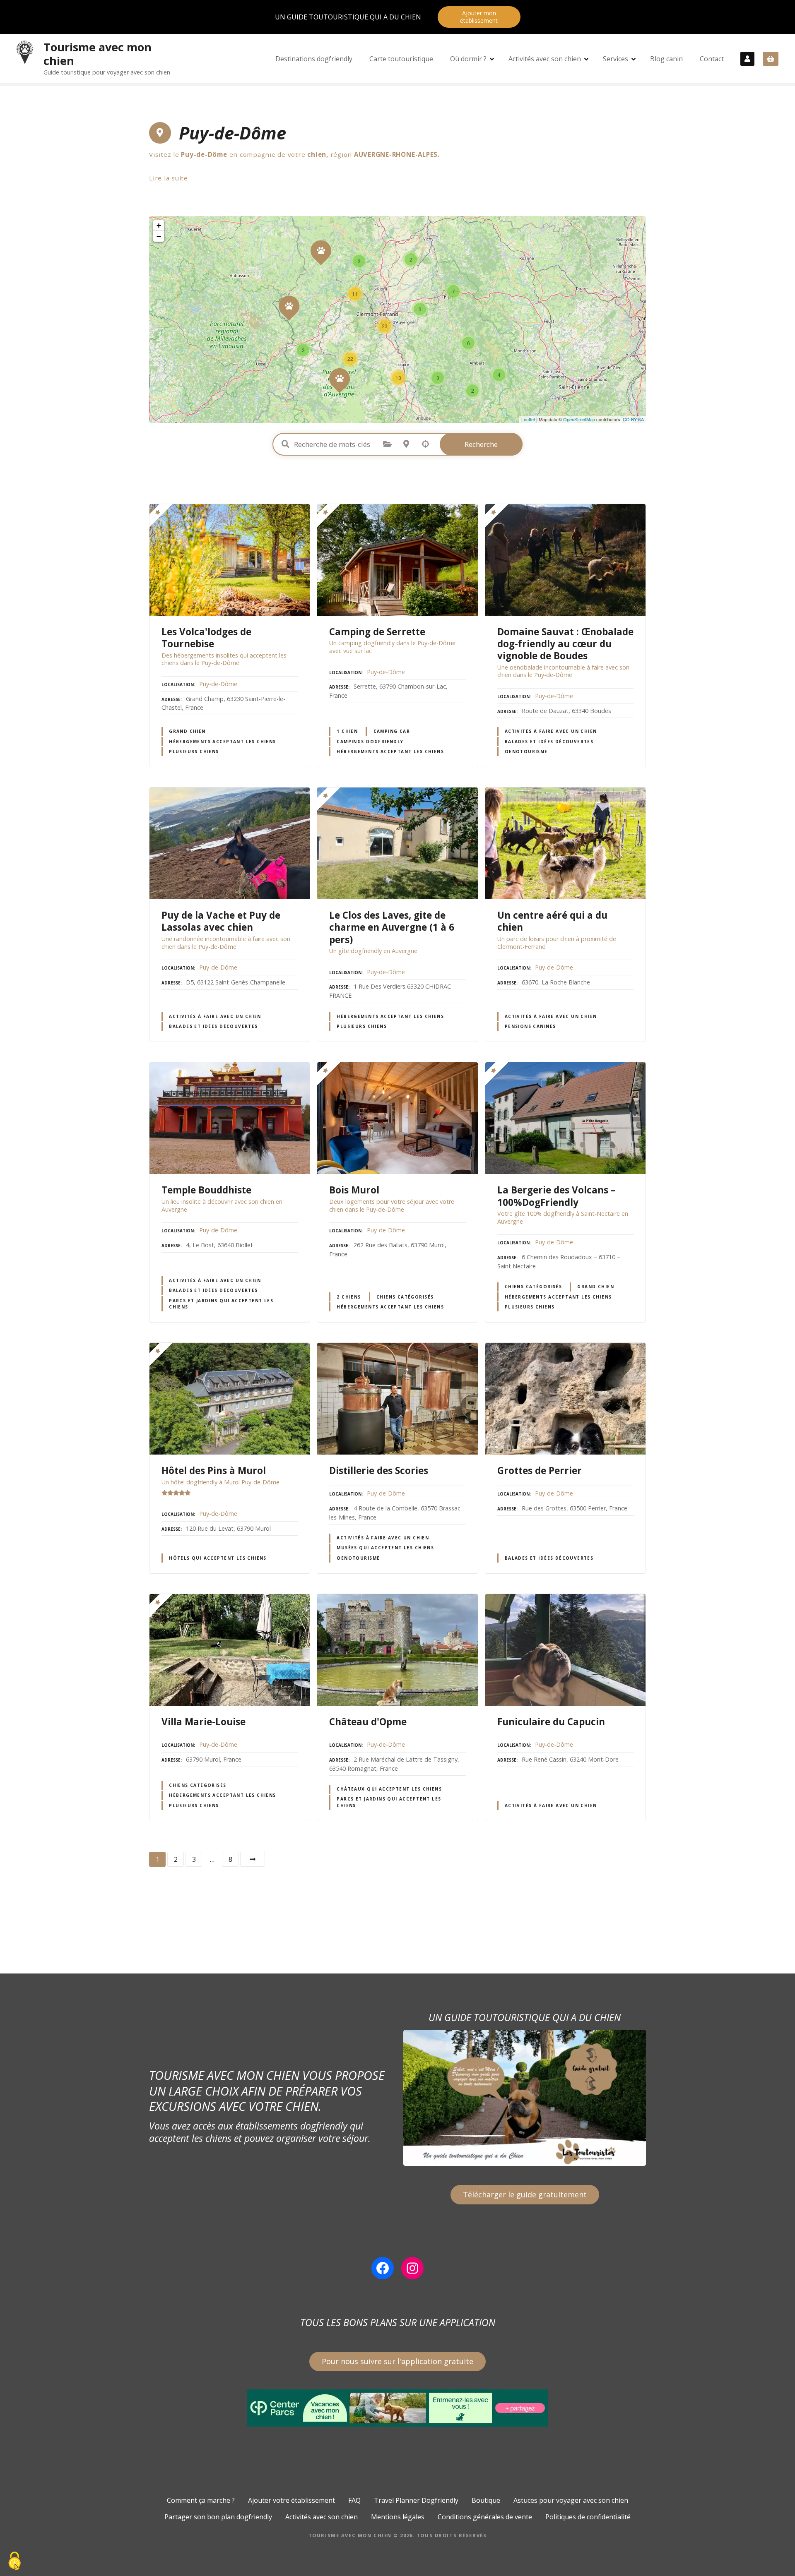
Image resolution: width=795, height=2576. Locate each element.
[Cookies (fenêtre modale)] (14, 2562)
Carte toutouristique (401, 59)
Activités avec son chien (545, 59)
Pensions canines (530, 1026)
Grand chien (187, 731)
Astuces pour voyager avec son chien (571, 2500)
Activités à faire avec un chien (551, 731)
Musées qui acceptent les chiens (385, 1548)
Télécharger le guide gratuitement (525, 2194)
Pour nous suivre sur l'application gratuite (397, 2361)
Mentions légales (398, 2517)
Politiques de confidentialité (588, 2517)
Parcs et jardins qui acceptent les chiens (221, 1304)
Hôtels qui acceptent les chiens (218, 1558)
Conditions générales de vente (485, 2517)
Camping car (392, 731)
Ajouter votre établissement (291, 2500)
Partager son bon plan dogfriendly (218, 2517)
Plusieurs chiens (194, 751)
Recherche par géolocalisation (425, 444)
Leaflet (528, 419)
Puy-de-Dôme (218, 684)
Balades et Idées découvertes (549, 742)
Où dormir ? (468, 59)
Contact (712, 59)
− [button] (159, 236)
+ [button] (159, 225)
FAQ (354, 2500)
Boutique (486, 2500)
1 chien (347, 731)
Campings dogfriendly (370, 742)
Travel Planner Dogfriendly (416, 2500)
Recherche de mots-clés (285, 444)
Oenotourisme (526, 751)
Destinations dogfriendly (314, 59)
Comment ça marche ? (201, 2500)
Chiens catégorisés (405, 1297)
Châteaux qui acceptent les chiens (389, 1789)
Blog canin (666, 59)
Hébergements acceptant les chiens (223, 742)
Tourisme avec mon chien (98, 54)
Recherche (481, 444)
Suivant (253, 1859)
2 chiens (349, 1297)
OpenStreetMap (579, 419)
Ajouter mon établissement (479, 17)
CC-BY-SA (633, 419)
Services (616, 59)
